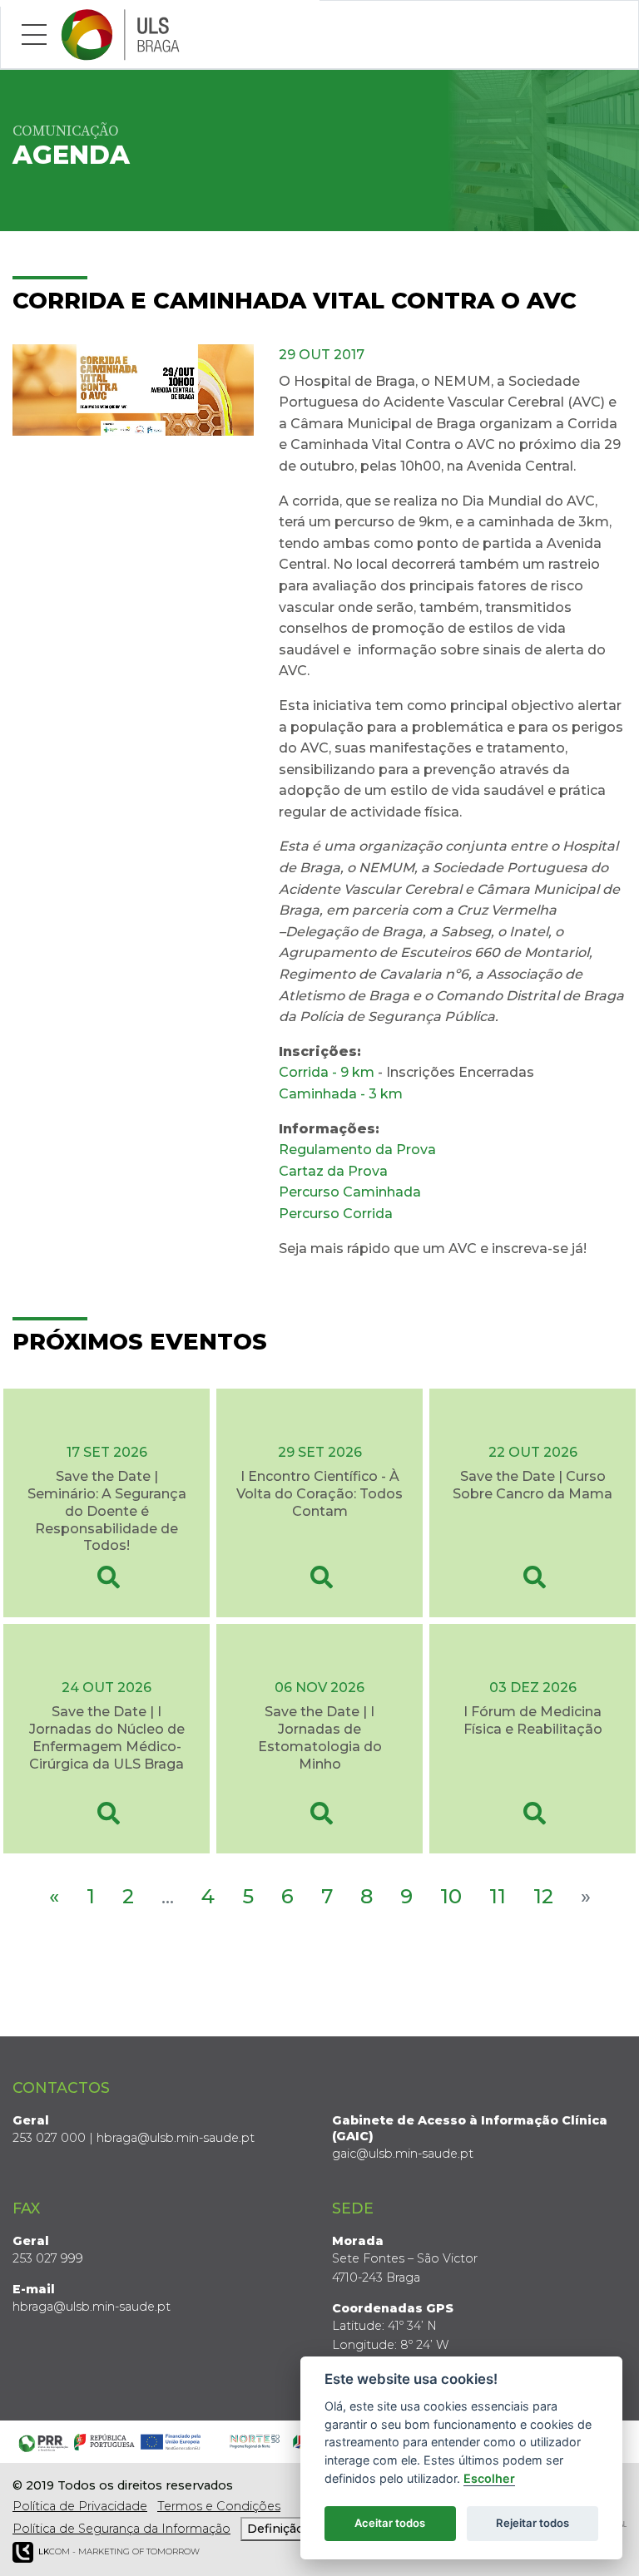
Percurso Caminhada (350, 1192)
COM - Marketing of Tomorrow (119, 2551)
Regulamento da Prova (357, 1150)
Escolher (489, 2478)
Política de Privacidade (80, 2506)
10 (451, 1896)
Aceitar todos (390, 2523)
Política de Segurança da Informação (121, 2529)
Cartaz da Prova (333, 1171)
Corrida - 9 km (327, 1072)
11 (498, 1896)
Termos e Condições (219, 2506)
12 (543, 1896)
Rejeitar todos (532, 2523)
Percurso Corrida (336, 1214)
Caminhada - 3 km (341, 1094)
